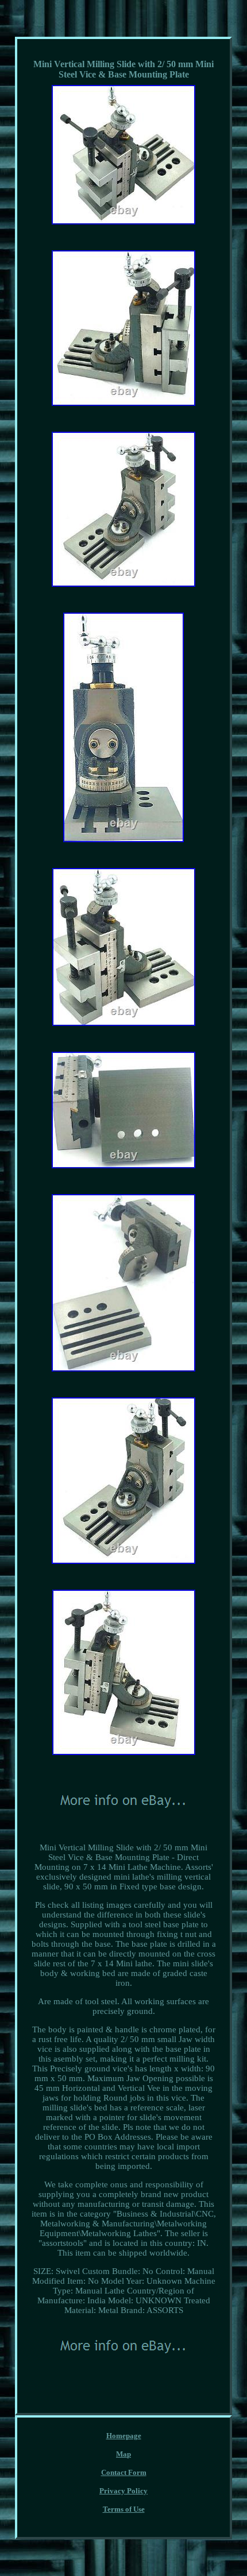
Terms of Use (124, 2509)
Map (123, 2454)
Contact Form (124, 2472)
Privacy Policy (123, 2491)
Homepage (124, 2436)
